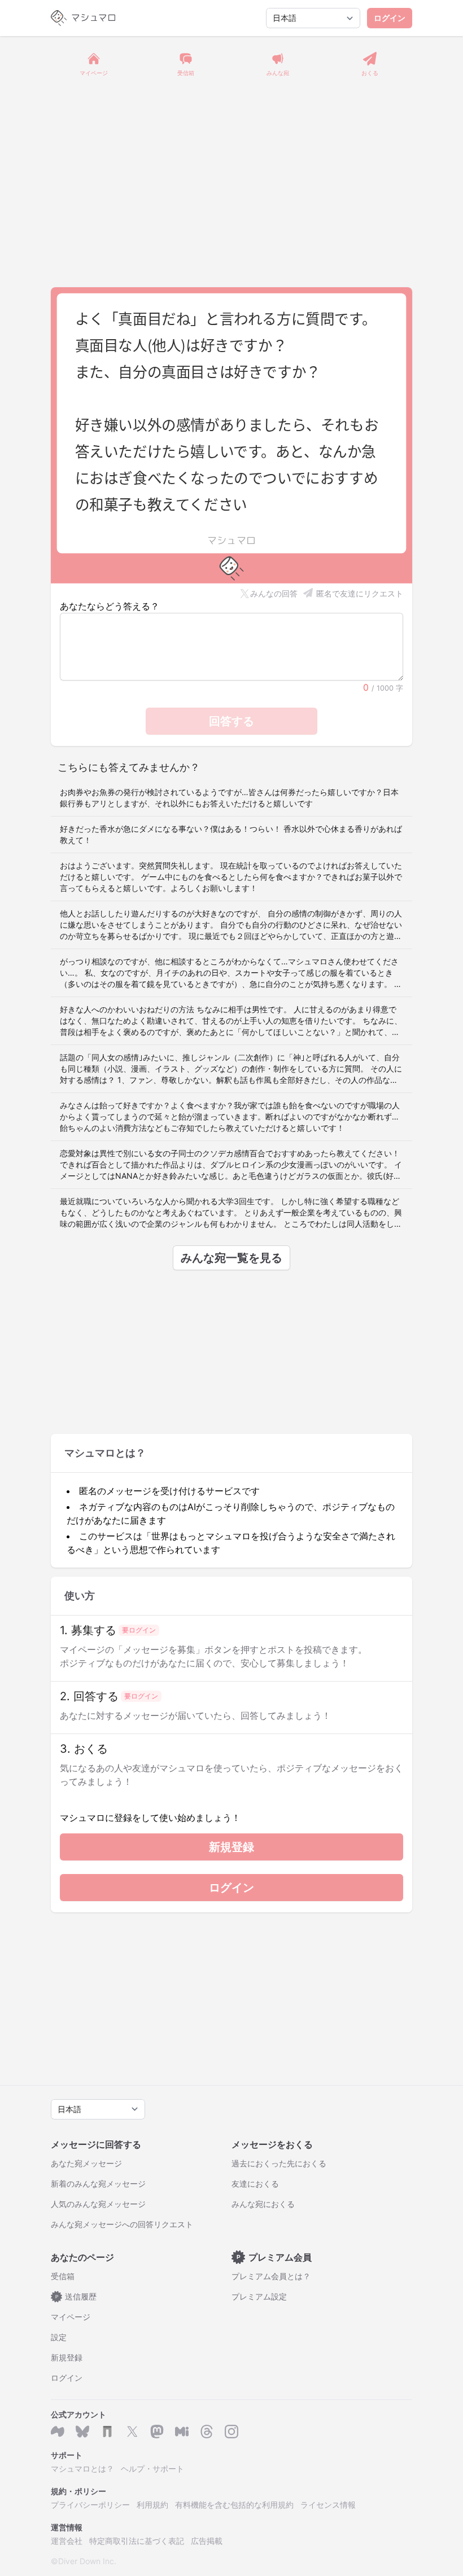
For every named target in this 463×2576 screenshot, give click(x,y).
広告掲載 (207, 2541)
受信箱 (63, 2276)
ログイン (390, 18)
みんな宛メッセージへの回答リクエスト (122, 2224)
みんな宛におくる (263, 2204)
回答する (231, 721)
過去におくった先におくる (279, 2163)
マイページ (71, 2317)
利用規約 (152, 2505)
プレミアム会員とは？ (271, 2276)
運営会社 (67, 2541)
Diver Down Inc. (87, 2561)
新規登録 (231, 1847)
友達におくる (255, 2184)
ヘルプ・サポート (152, 2469)
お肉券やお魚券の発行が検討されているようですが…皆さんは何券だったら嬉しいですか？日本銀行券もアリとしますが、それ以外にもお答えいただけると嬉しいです (229, 798)
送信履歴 (76, 2296)
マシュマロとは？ (82, 2469)
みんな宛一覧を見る (231, 1258)
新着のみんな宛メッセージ (98, 2184)
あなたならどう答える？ (110, 606)
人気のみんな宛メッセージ (98, 2204)
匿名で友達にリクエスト (360, 593)
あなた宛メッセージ (86, 2163)
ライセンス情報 (328, 2505)
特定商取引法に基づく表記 (137, 2541)
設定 (59, 2337)
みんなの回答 (274, 593)
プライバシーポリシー (90, 2505)
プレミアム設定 (259, 2296)
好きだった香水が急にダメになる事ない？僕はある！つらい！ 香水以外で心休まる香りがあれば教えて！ (231, 834)
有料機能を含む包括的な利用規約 (234, 2505)
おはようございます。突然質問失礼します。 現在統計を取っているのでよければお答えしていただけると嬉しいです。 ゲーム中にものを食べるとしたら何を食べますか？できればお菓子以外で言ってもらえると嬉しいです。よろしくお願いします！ (231, 877)
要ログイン (139, 1630)
